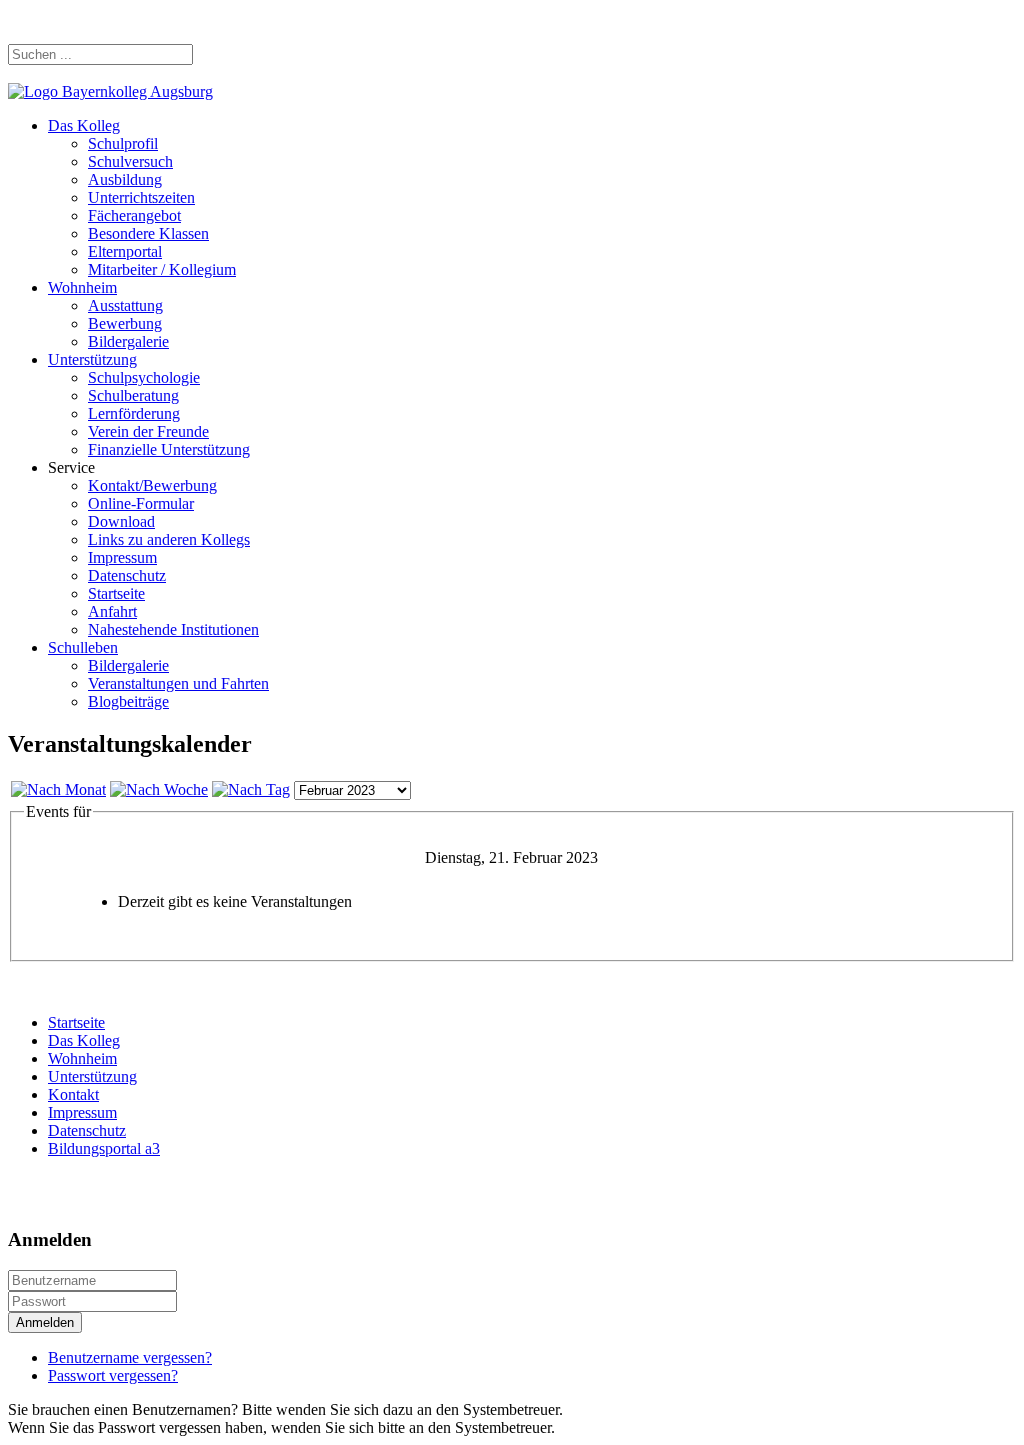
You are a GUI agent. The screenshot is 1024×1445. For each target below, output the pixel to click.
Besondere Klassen (148, 233)
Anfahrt (112, 611)
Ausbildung (125, 179)
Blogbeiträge (128, 701)
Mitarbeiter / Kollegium (162, 269)
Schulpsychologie (144, 377)
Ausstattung (125, 305)
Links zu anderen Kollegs (169, 539)
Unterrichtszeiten (141, 197)
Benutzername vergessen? (130, 1357)
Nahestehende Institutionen (173, 629)
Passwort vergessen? (113, 1375)
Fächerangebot (134, 215)
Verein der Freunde (148, 431)
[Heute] (251, 789)
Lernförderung (134, 413)
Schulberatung (133, 395)
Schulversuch (130, 161)
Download (121, 521)
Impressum (122, 557)
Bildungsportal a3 (104, 1148)
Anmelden (45, 1322)
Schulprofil (123, 143)
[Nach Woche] (159, 789)
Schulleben (83, 647)
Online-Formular (141, 503)
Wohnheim (82, 287)
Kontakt (73, 1094)
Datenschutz (127, 575)
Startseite (116, 593)
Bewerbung (125, 323)
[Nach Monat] (58, 789)
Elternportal (125, 251)
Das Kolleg (84, 125)
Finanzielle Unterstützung (169, 449)
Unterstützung (92, 359)
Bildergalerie (128, 341)
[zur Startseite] (110, 91)
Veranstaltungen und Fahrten (178, 683)
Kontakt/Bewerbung (152, 485)
